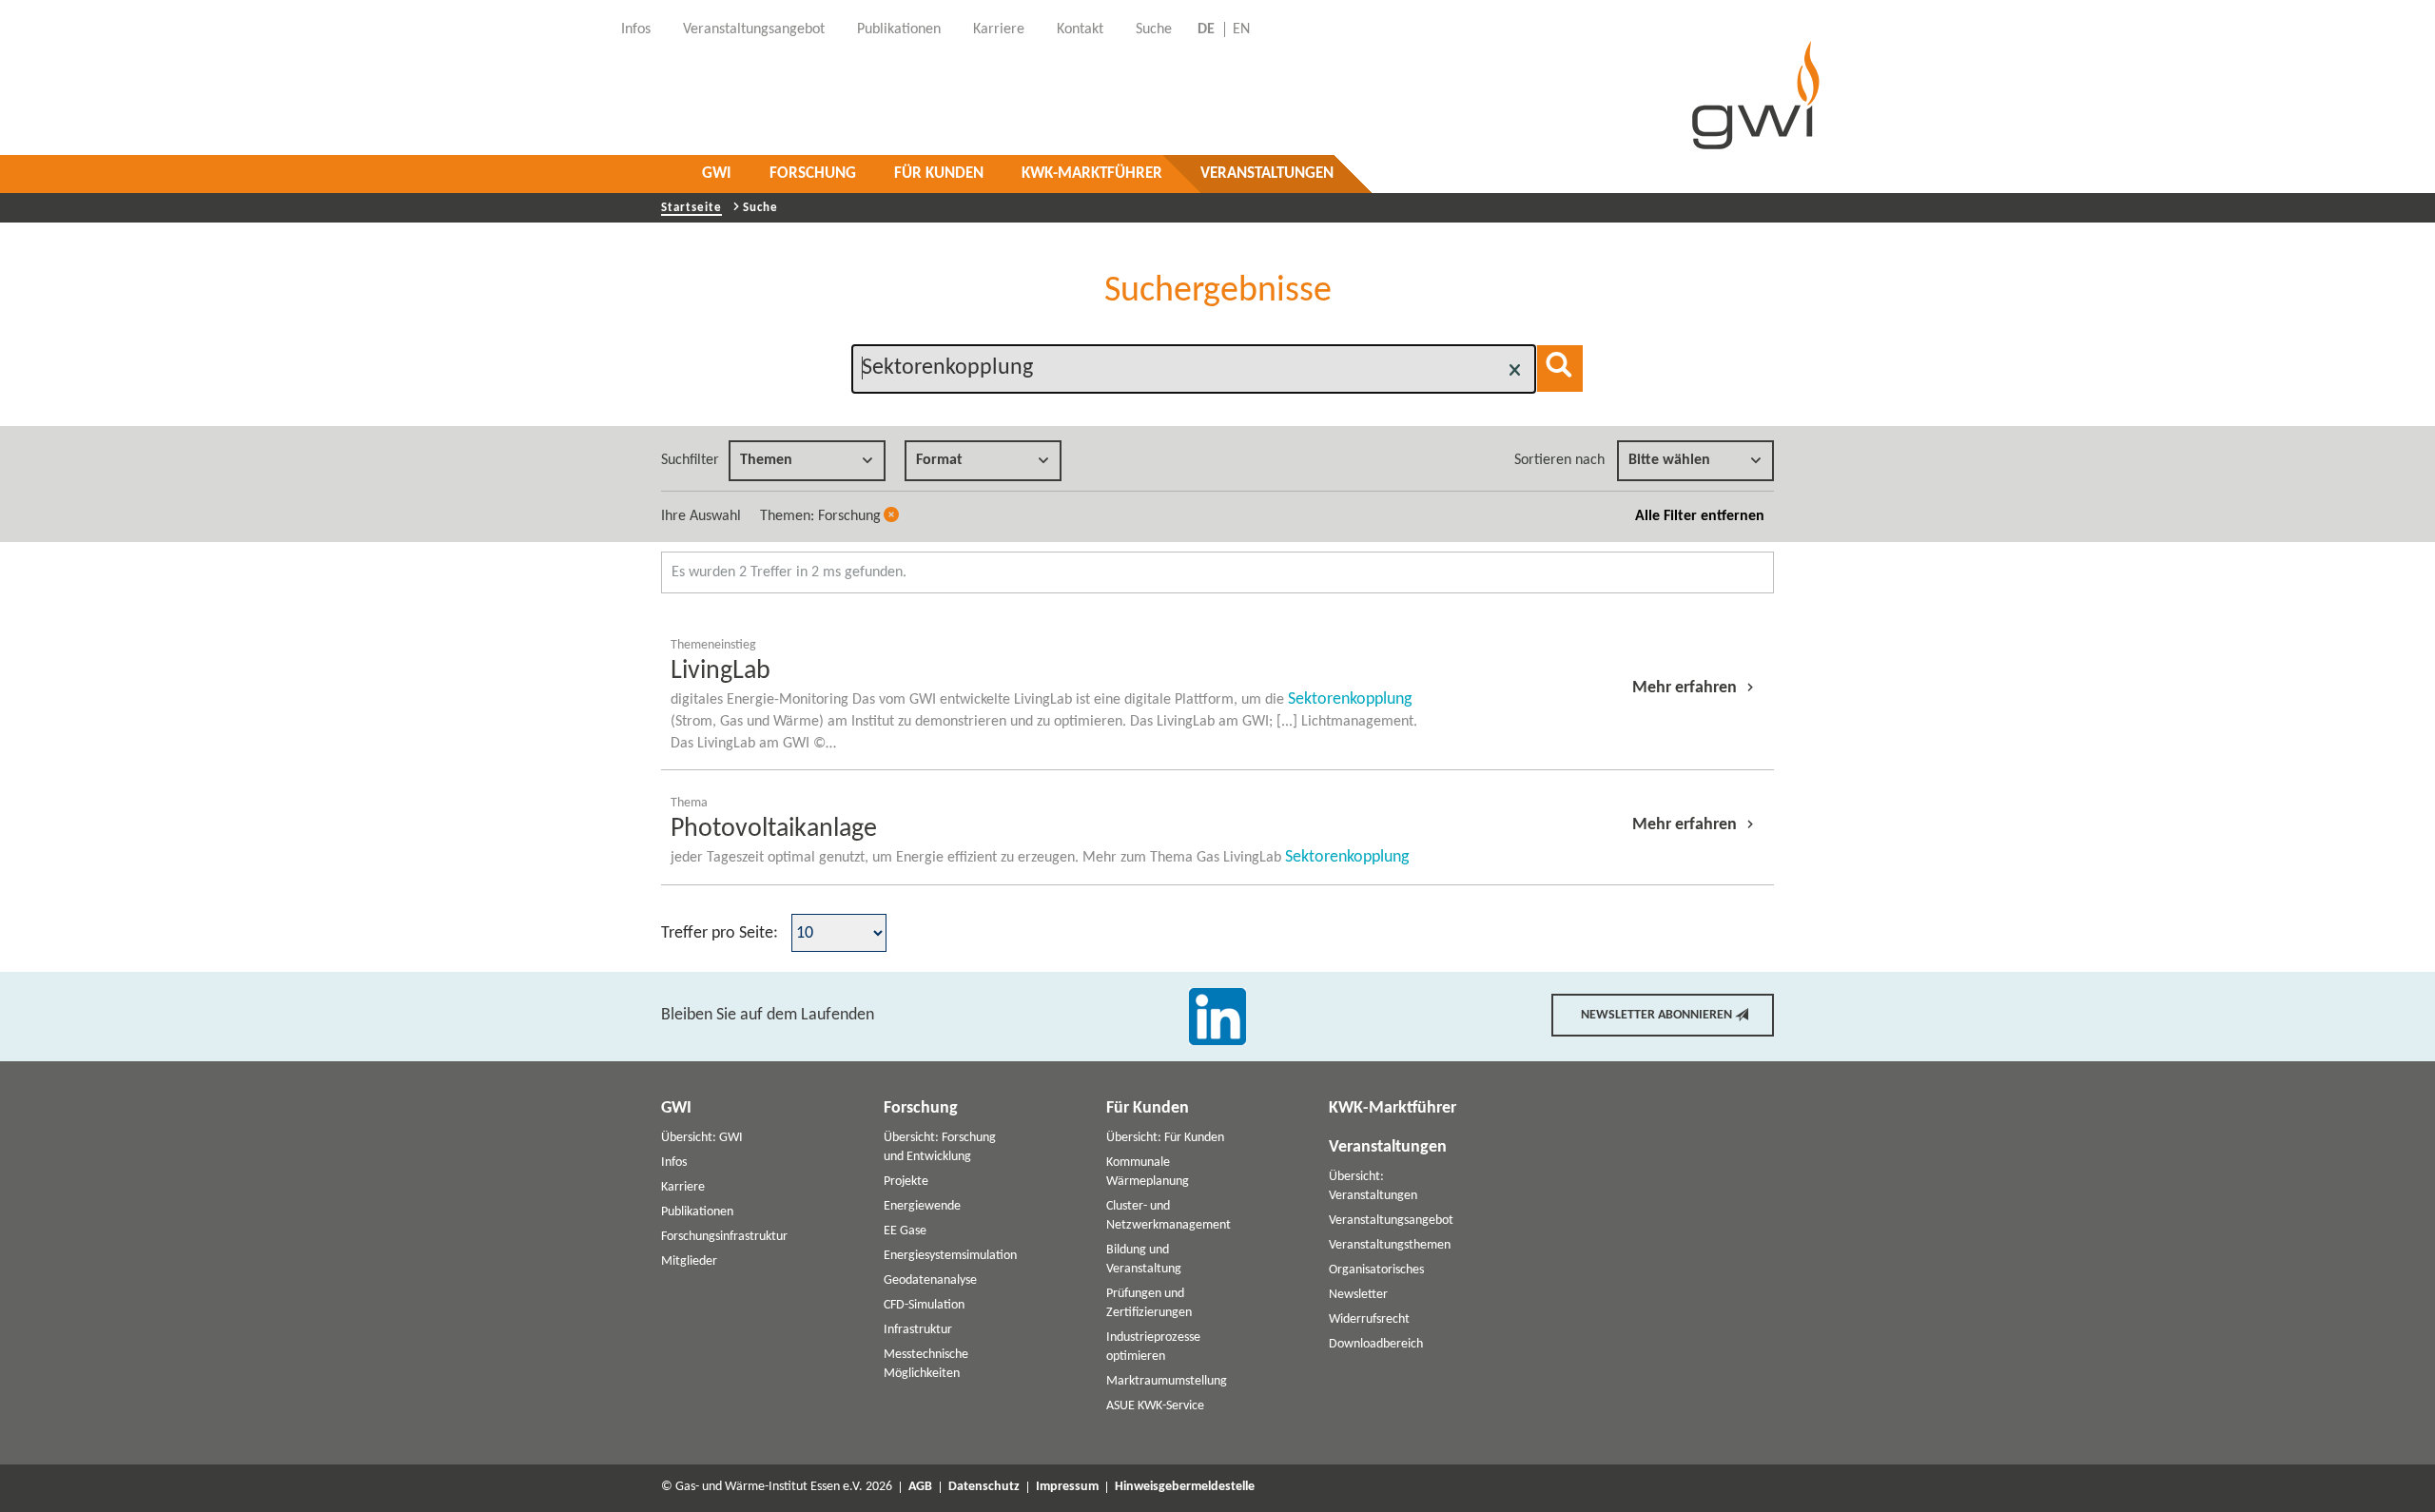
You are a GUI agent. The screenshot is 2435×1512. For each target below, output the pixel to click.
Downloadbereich (1376, 1344)
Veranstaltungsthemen (1390, 1245)
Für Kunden (939, 174)
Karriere (683, 1187)
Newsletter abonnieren (1656, 1015)
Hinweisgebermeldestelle (1185, 1487)
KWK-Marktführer (1092, 174)
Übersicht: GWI (702, 1138)
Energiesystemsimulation (950, 1256)
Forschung (813, 174)
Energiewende (922, 1206)
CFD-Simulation (924, 1305)
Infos (674, 1163)
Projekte (906, 1182)
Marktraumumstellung (1167, 1381)
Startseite (692, 208)
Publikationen (697, 1212)
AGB (920, 1487)
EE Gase (905, 1231)
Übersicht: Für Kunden (1165, 1138)
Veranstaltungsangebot (1391, 1221)
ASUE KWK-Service (1155, 1406)
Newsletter (1358, 1295)
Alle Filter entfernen (1700, 516)
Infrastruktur (918, 1330)
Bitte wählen (1669, 460)
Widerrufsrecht (1369, 1319)
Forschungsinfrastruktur (724, 1237)
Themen (766, 460)
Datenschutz (984, 1487)
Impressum (1067, 1487)
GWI (717, 174)
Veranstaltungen (1267, 174)
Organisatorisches (1376, 1270)
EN (1241, 29)
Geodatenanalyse (930, 1280)
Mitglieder (689, 1261)
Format (939, 460)
